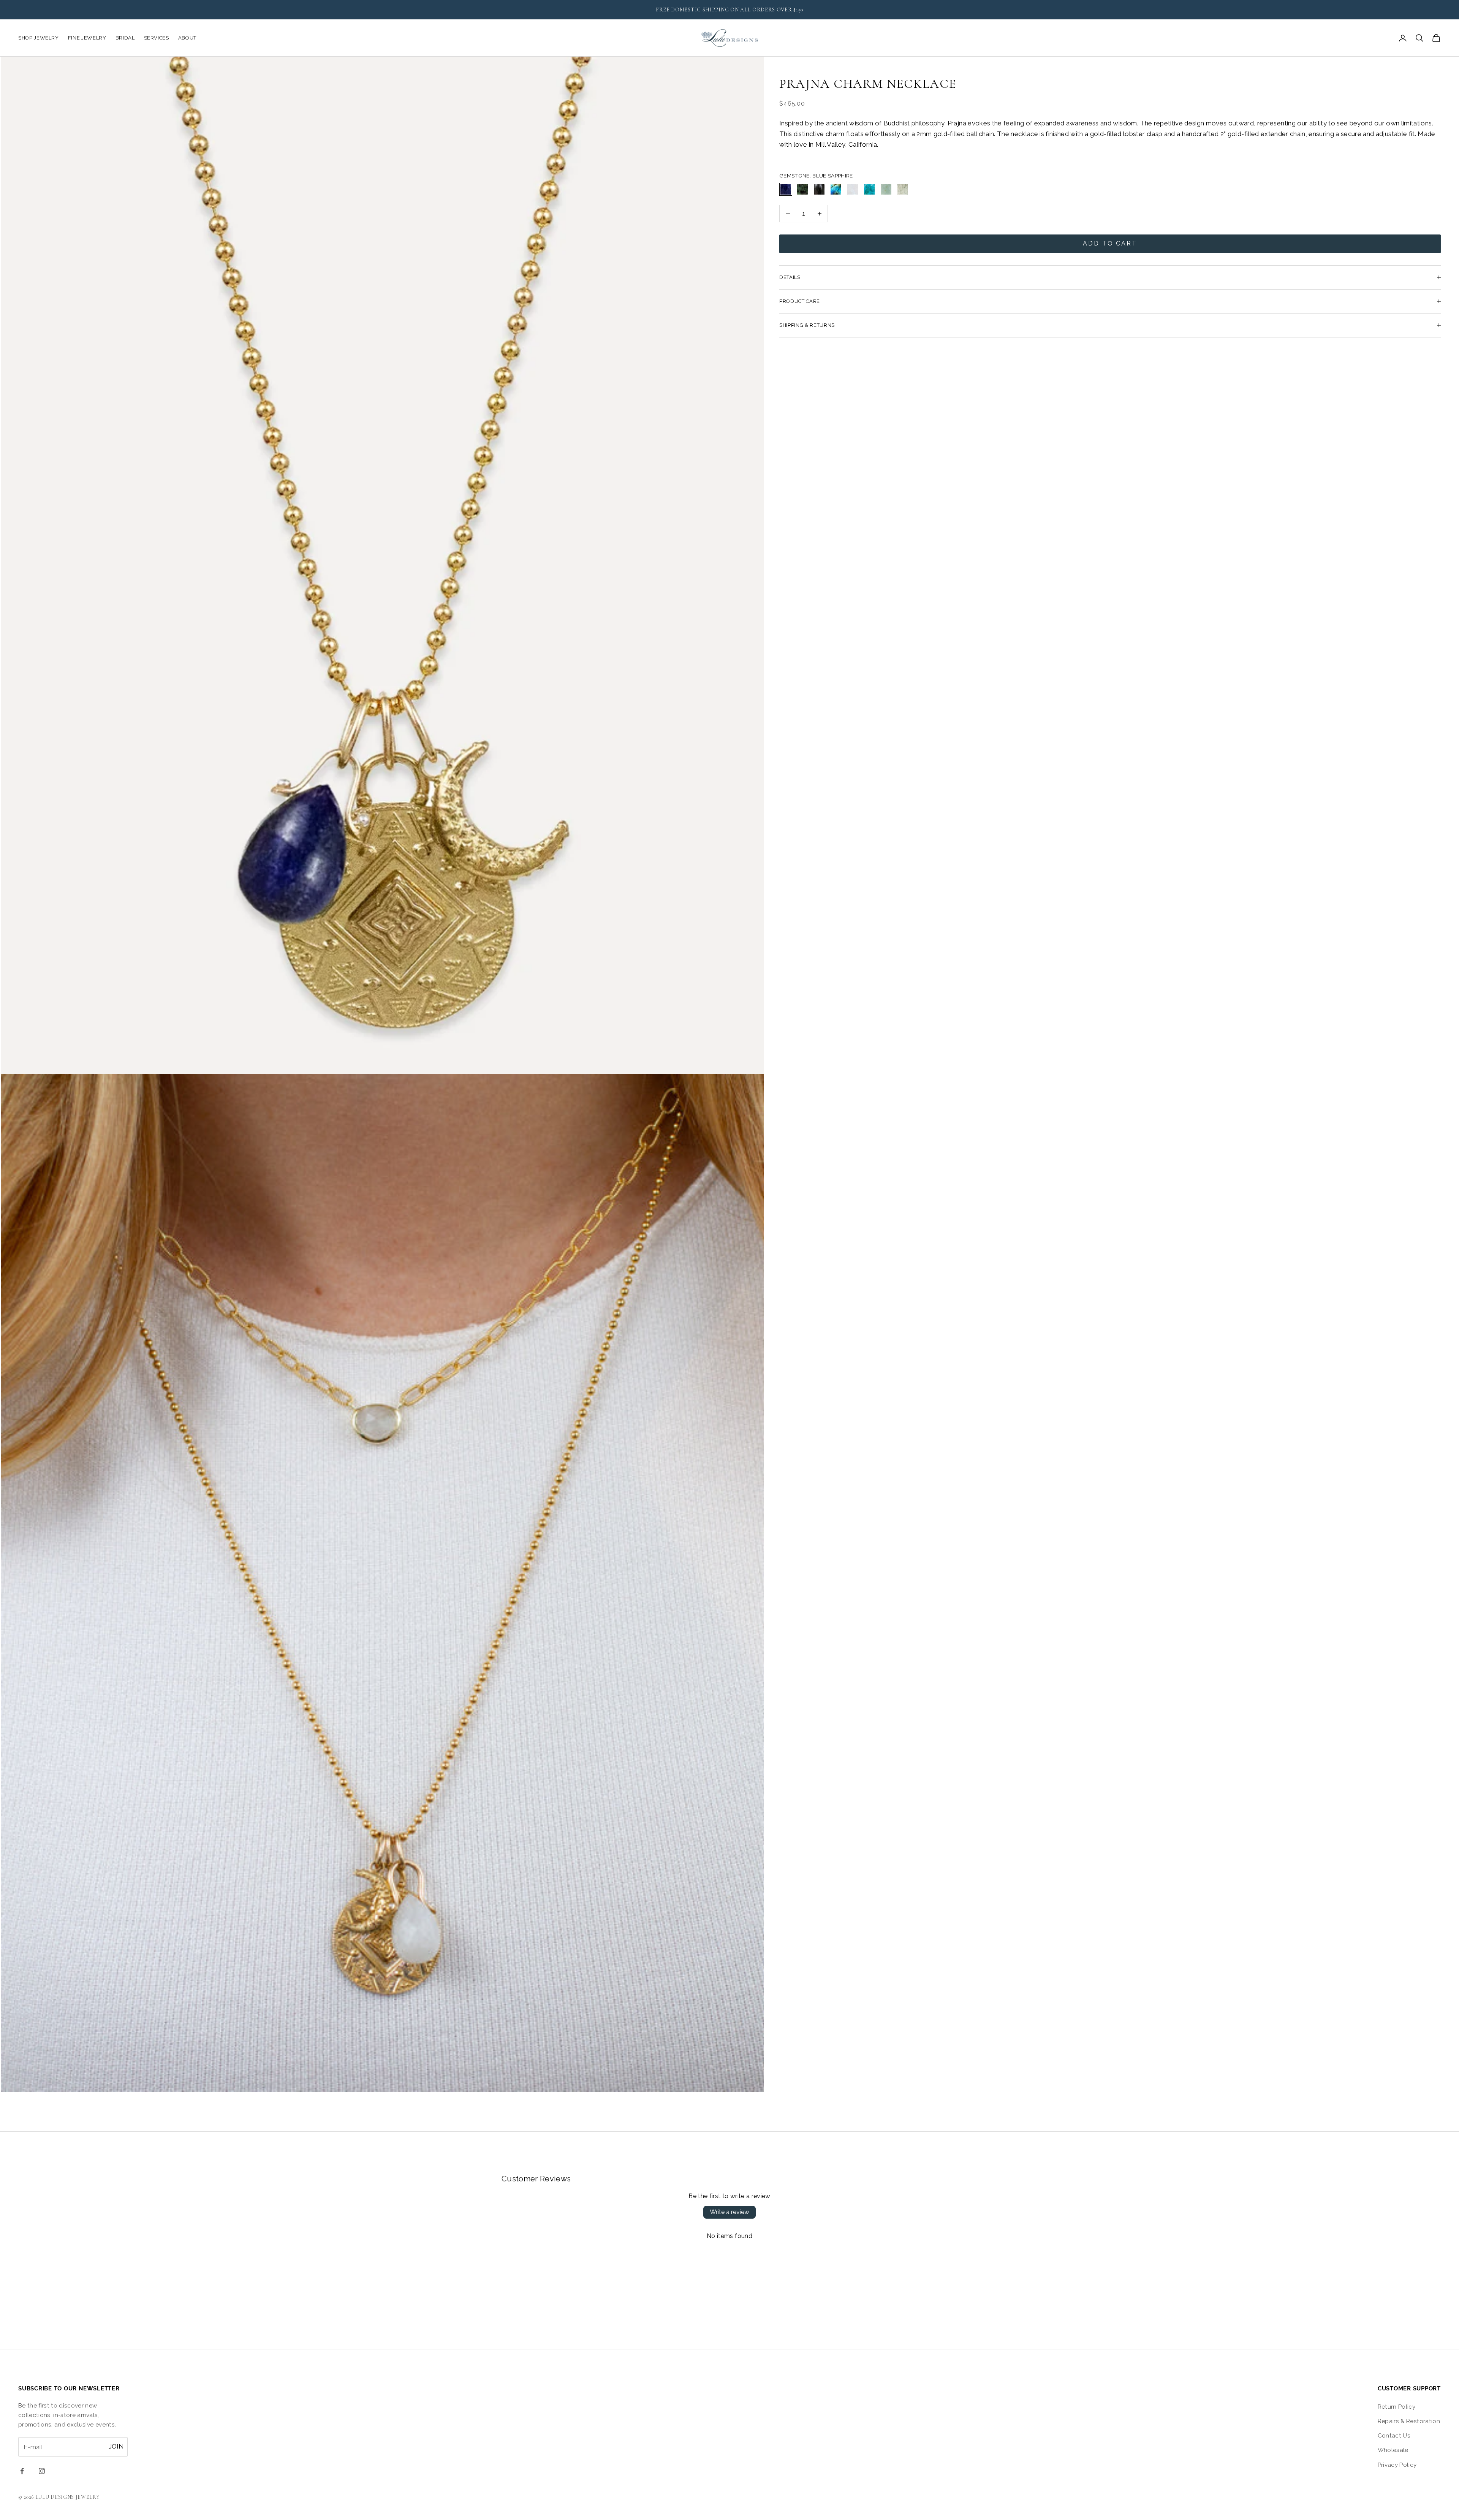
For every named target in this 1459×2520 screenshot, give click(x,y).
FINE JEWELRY (87, 38)
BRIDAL (125, 38)
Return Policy (1396, 2407)
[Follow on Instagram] (42, 2471)
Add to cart (1110, 243)
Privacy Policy (1397, 2465)
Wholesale (1393, 2450)
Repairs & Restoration (1409, 2421)
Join (116, 2446)
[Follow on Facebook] (22, 2471)
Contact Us (1394, 2436)
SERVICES (157, 38)
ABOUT (187, 38)
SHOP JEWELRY (39, 38)
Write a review (729, 2212)
